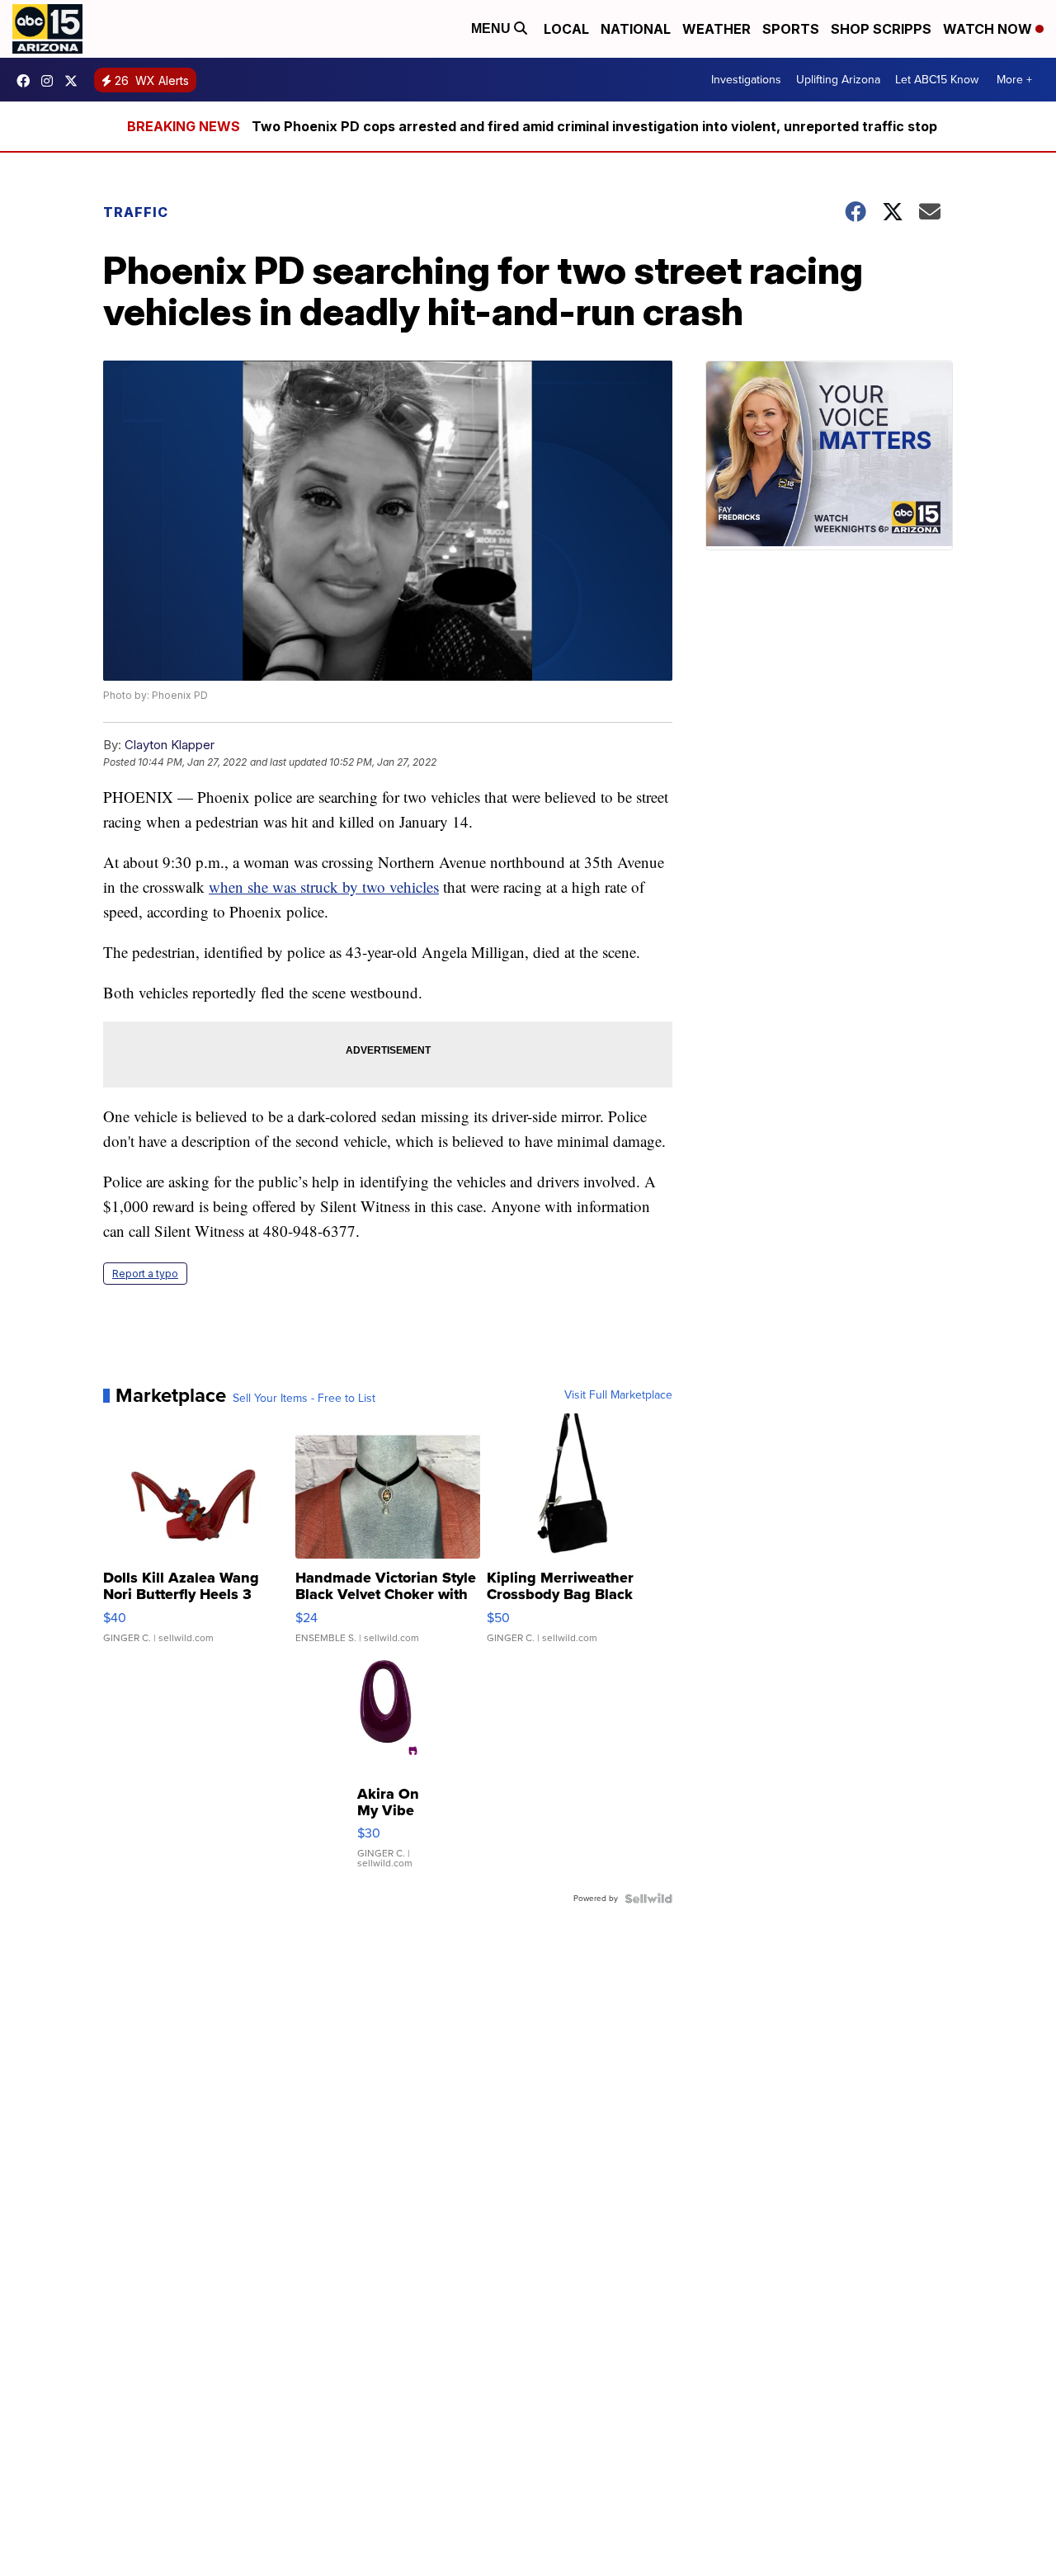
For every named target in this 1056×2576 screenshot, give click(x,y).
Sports (791, 29)
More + (1014, 80)
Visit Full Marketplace (618, 1395)
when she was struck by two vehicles (324, 887)
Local (566, 29)
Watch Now (989, 29)
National (636, 29)
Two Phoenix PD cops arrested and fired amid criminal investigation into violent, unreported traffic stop (594, 126)
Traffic (136, 212)
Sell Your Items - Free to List (304, 1399)
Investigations (746, 80)
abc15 (27, 81)
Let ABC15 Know (937, 80)
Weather (717, 29)
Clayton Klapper (170, 745)
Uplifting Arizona (838, 80)
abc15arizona (51, 81)
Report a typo (145, 1274)
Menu (493, 28)
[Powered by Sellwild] (648, 1899)
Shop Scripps (881, 29)
